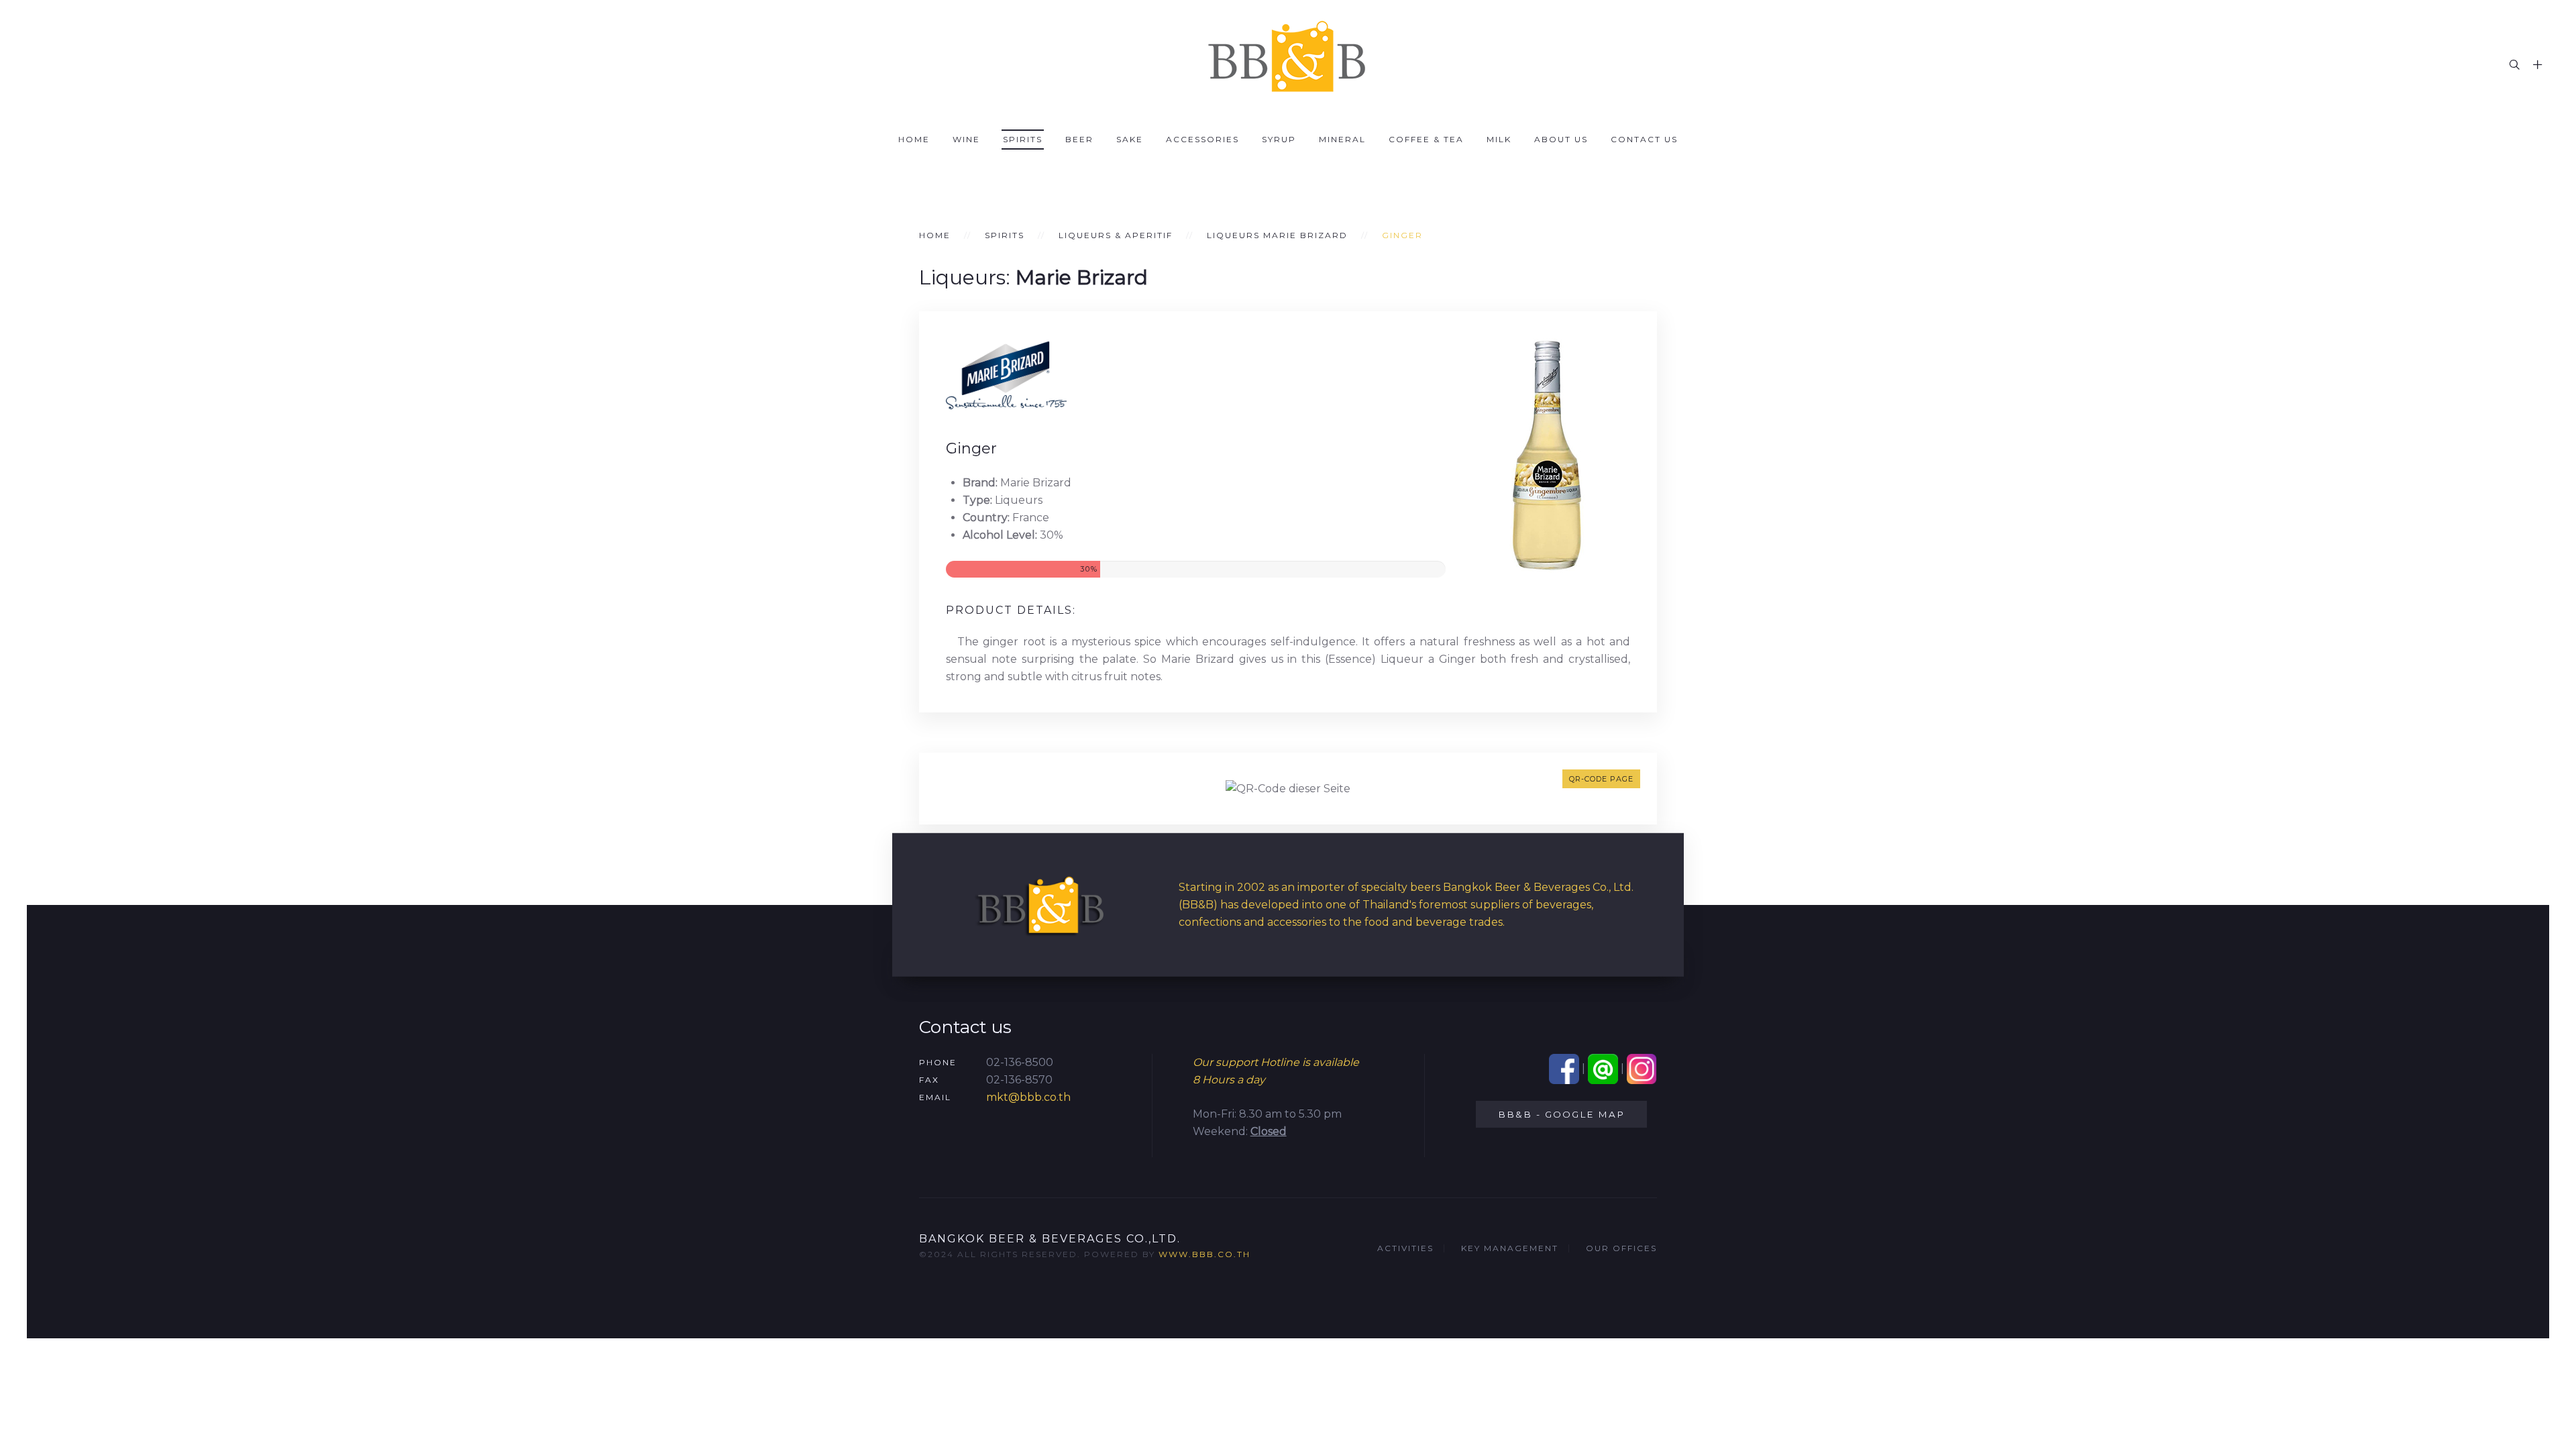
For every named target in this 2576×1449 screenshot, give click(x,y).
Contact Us (1644, 139)
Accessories (1202, 139)
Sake (1130, 139)
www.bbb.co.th (1204, 1254)
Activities (1405, 1248)
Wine (966, 139)
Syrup (1279, 139)
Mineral (1342, 139)
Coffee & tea (1426, 139)
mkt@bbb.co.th (1028, 1097)
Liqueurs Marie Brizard (1277, 235)
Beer (1079, 139)
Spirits (1023, 139)
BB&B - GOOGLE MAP (1561, 1114)
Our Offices (1621, 1248)
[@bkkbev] (1603, 1068)
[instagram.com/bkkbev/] (1642, 1068)
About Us (1561, 139)
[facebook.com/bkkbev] (1564, 1068)
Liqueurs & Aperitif (1116, 235)
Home (914, 139)
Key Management (1510, 1248)
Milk (1499, 139)
